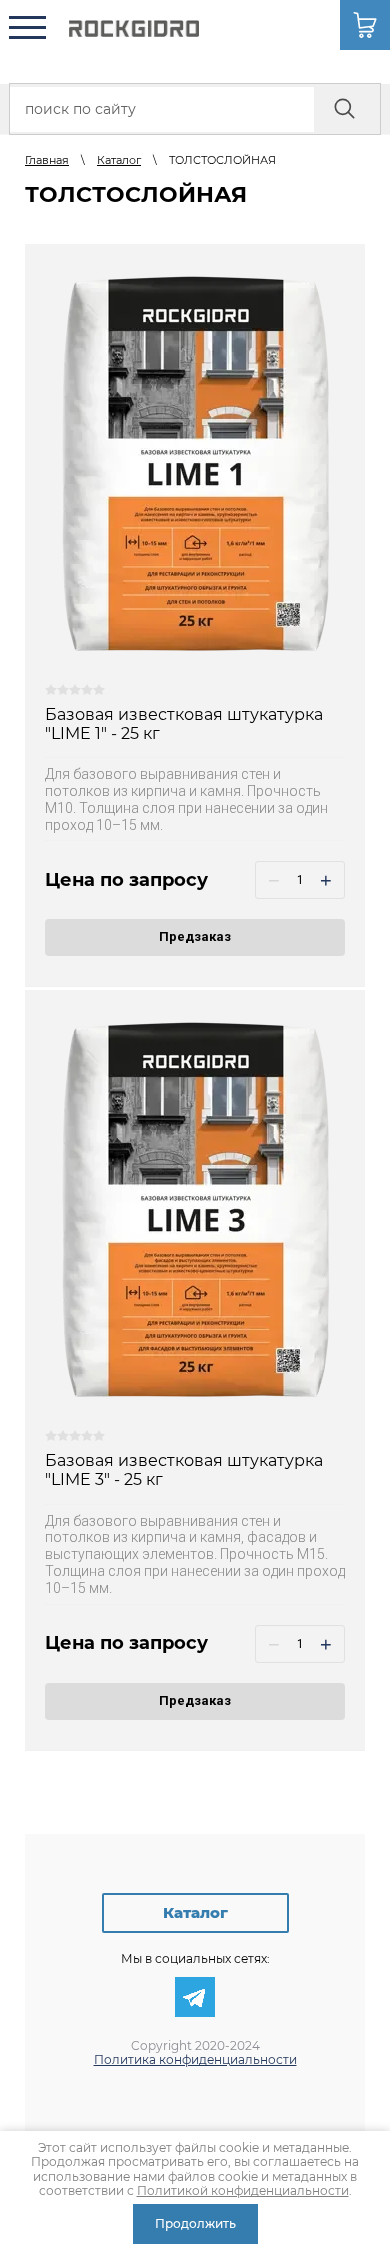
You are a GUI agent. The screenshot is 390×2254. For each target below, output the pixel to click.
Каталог (195, 1912)
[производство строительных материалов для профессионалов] (134, 28)
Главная (47, 160)
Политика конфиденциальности (195, 2059)
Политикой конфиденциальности (243, 2190)
